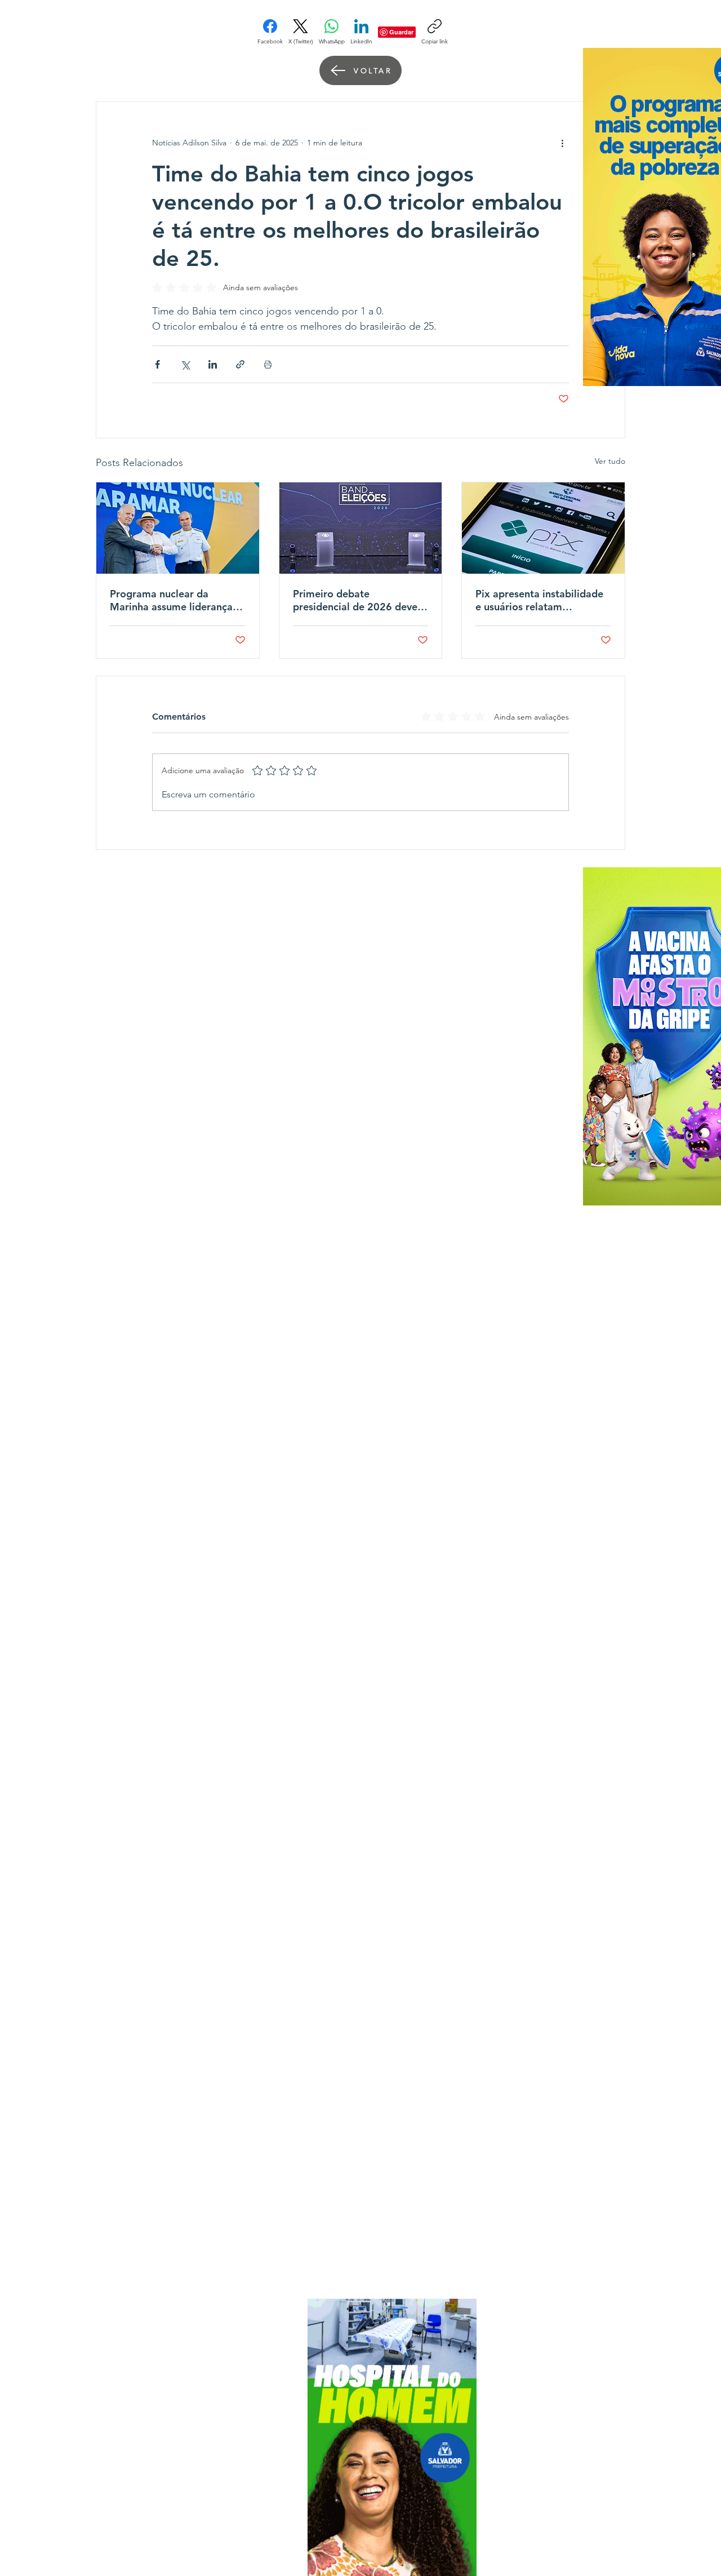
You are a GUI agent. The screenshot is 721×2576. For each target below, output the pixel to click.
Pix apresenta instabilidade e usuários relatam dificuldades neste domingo (540, 600)
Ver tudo (610, 461)
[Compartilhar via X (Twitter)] (185, 364)
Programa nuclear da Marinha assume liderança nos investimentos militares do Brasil (174, 600)
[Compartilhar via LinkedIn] (213, 364)
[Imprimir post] (268, 364)
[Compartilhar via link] (240, 364)
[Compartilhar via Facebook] (157, 364)
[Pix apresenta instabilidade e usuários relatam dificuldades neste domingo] (543, 528)
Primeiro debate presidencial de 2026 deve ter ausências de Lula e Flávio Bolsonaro (355, 600)
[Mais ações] (562, 143)
